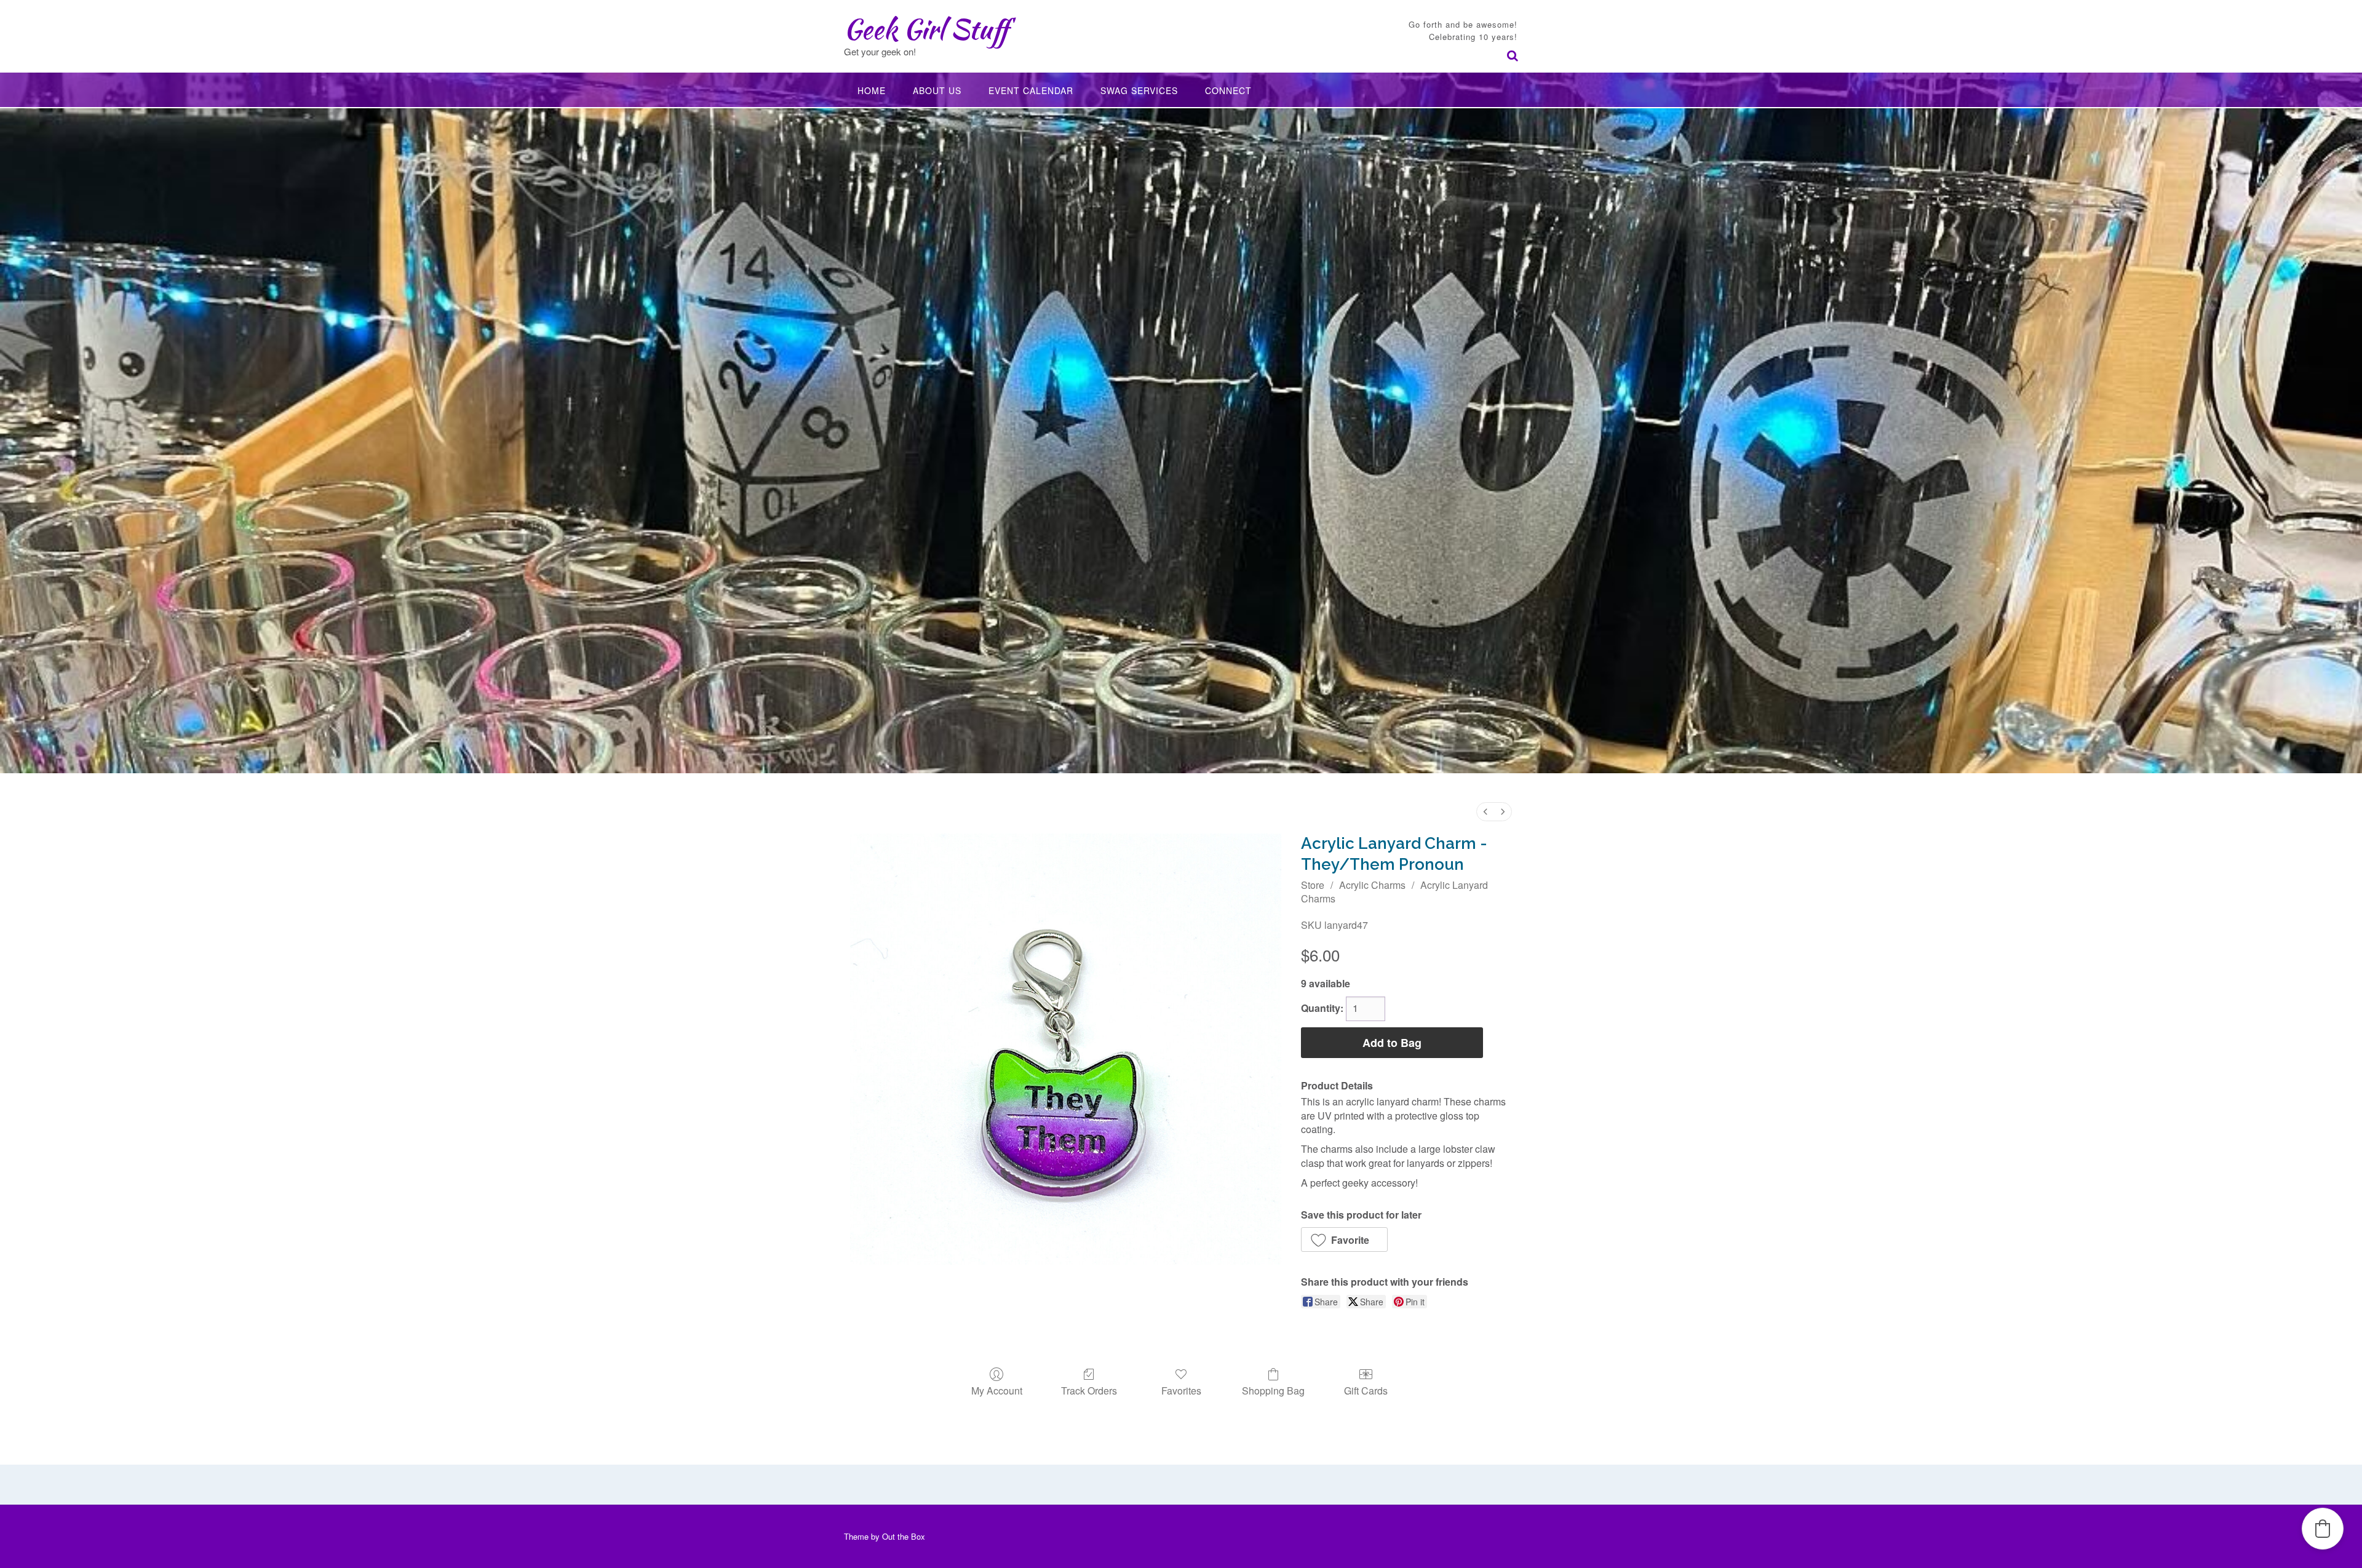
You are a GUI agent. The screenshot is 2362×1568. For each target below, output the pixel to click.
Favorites (1181, 1390)
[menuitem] (1485, 812)
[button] (1344, 1240)
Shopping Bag (1273, 1390)
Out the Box (904, 1536)
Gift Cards (1366, 1390)
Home (872, 90)
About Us (937, 90)
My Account (997, 1390)
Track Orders (1089, 1390)
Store (1313, 885)
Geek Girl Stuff (926, 29)
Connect (1228, 90)
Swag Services (1139, 90)
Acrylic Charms (1372, 885)
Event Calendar (1031, 90)
